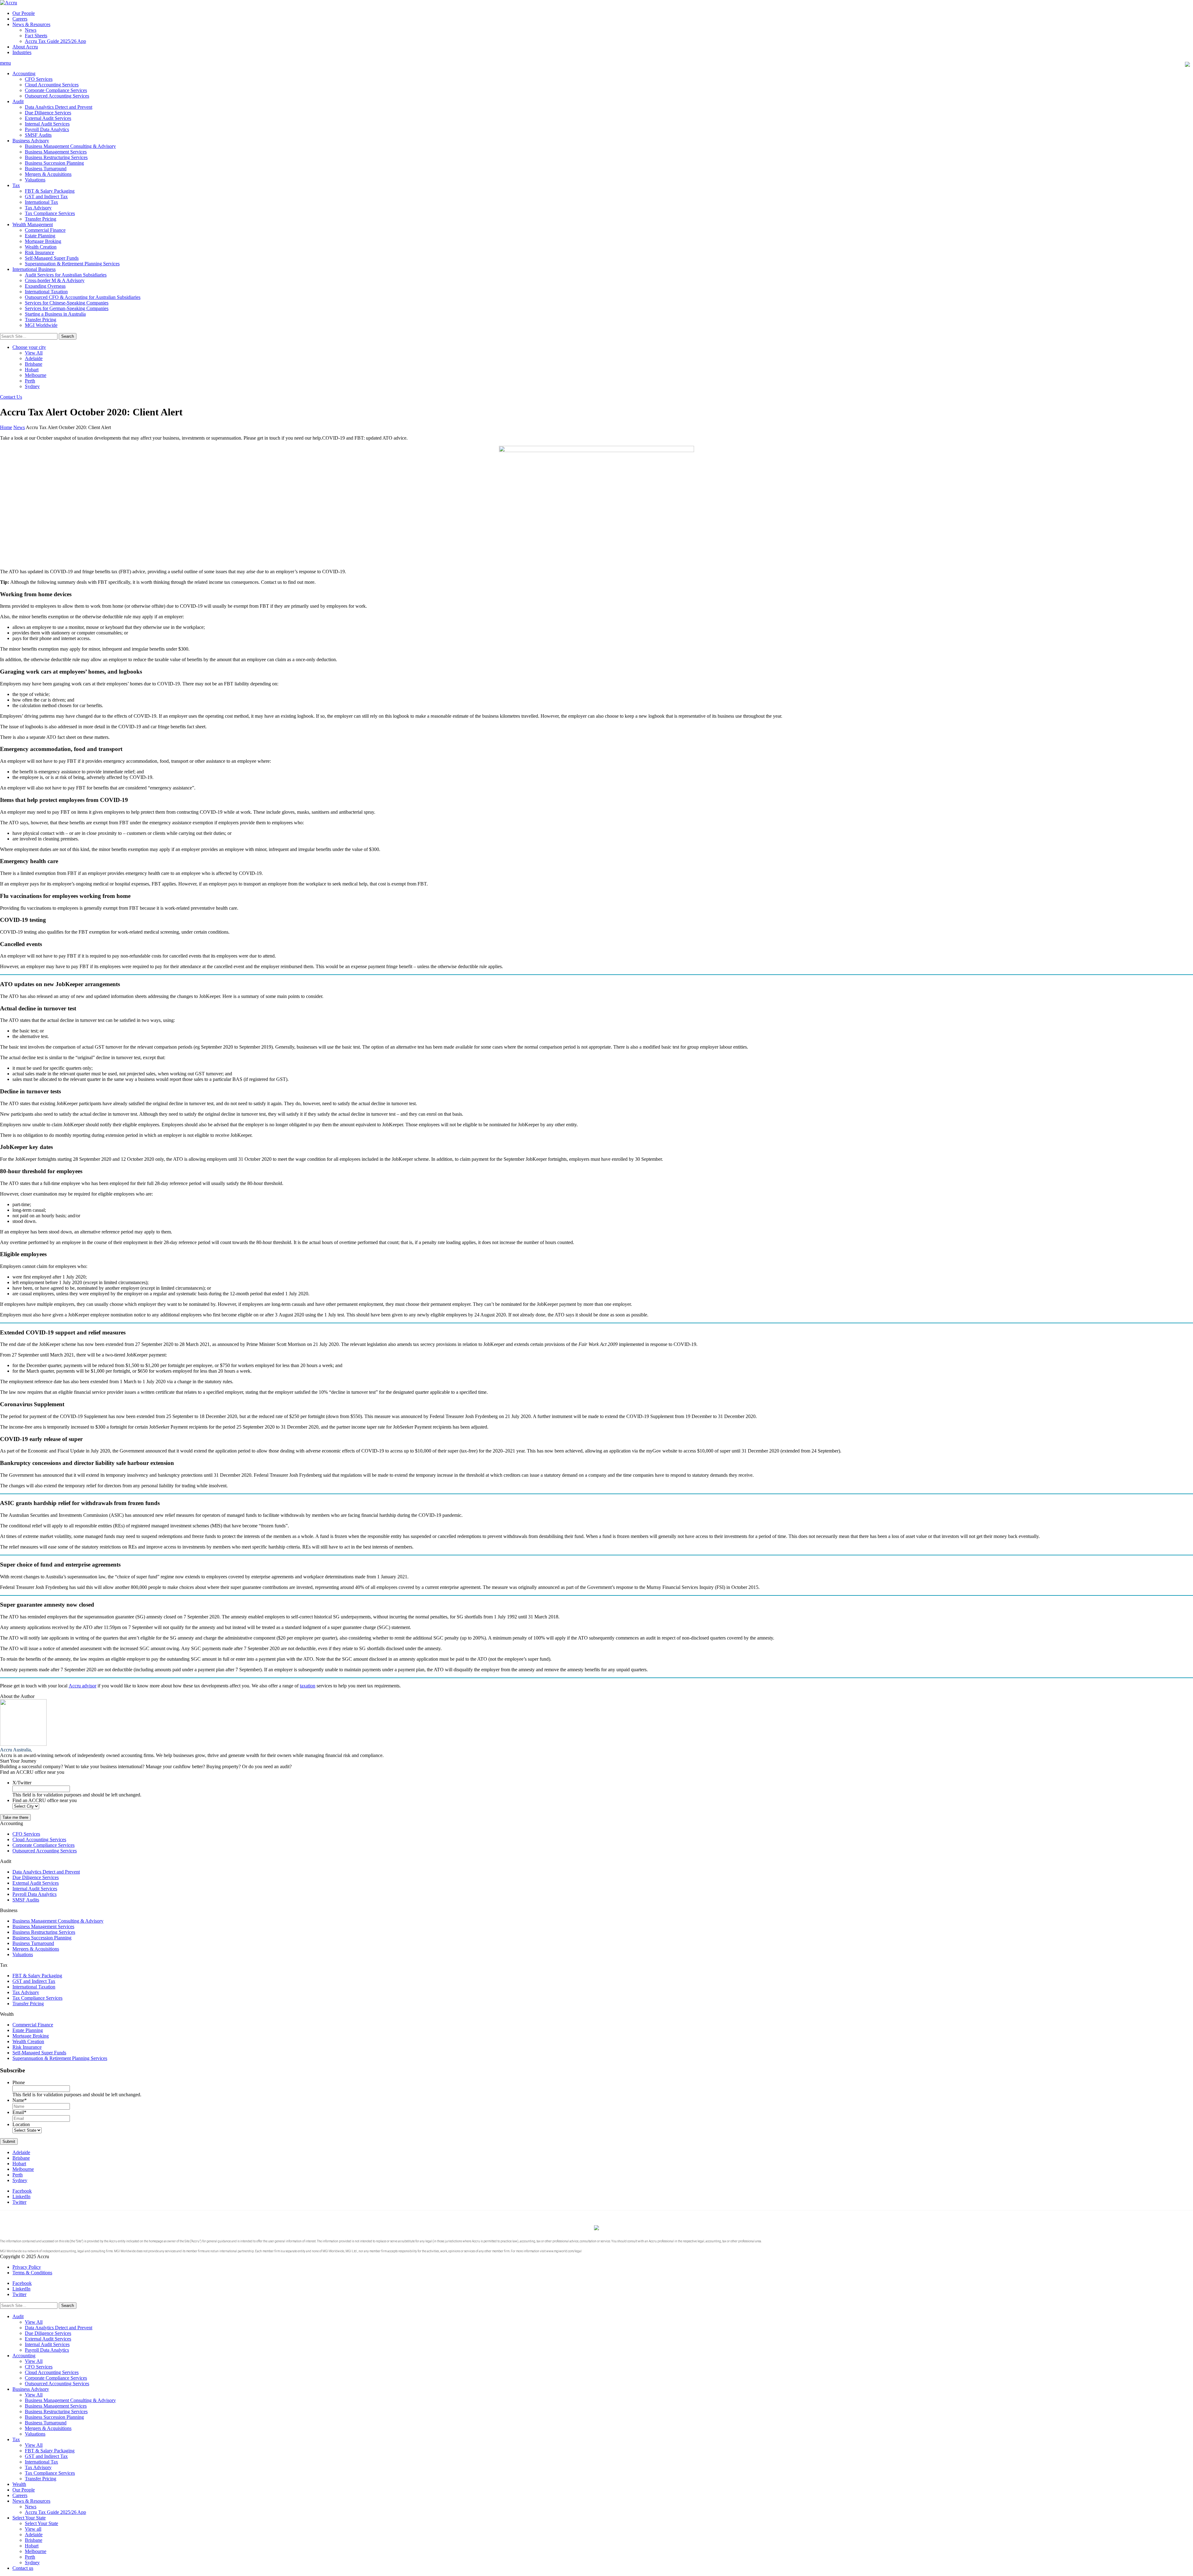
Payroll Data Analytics (47, 129)
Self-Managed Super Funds (52, 258)
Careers (20, 19)
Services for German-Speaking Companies (67, 308)
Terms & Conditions (32, 2273)
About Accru (25, 47)
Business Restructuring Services (56, 157)
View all (33, 2529)
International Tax (41, 202)
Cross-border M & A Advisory (55, 280)
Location (21, 2124)
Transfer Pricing (41, 219)
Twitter (19, 2202)
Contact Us (11, 397)
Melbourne (36, 375)
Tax (16, 185)
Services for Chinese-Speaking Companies (67, 303)
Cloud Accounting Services (52, 85)
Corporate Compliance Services (56, 90)
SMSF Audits (38, 135)
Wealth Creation (41, 247)
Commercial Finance (45, 230)
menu (5, 63)
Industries (22, 52)
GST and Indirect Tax (46, 197)
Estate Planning (40, 236)
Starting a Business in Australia (55, 314)
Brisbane (34, 364)
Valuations (35, 180)
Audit (18, 101)
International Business (34, 269)
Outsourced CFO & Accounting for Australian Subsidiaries (83, 297)
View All (34, 353)
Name (20, 2100)
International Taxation (46, 292)
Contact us (23, 2568)
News (31, 30)
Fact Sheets (36, 36)
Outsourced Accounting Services (57, 96)
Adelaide (34, 358)
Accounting (24, 73)
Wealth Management (33, 224)
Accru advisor (82, 1686)
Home (6, 427)
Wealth (19, 2484)
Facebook (22, 2191)
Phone (19, 2082)
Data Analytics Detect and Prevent (59, 107)
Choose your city (29, 347)
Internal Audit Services (47, 124)
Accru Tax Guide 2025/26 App (55, 41)
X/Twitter (22, 1783)
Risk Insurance (39, 252)
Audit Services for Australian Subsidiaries (66, 275)
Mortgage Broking (43, 241)
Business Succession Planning (54, 163)
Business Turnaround (46, 169)
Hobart (32, 370)
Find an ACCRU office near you (45, 1800)
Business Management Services (56, 152)
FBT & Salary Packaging (50, 191)
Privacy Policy (27, 2267)
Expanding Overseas (45, 286)
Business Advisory (31, 141)
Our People (24, 13)
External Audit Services (48, 118)
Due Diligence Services (48, 113)
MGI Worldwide (41, 325)
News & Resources (31, 24)
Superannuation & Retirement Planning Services (72, 264)
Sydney (32, 386)
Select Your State (29, 2518)
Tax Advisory (38, 208)
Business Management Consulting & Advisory (70, 146)
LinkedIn (21, 2196)
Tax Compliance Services (50, 213)
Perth (30, 381)
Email (19, 2112)
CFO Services (39, 79)
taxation (308, 1686)
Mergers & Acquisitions (48, 174)
